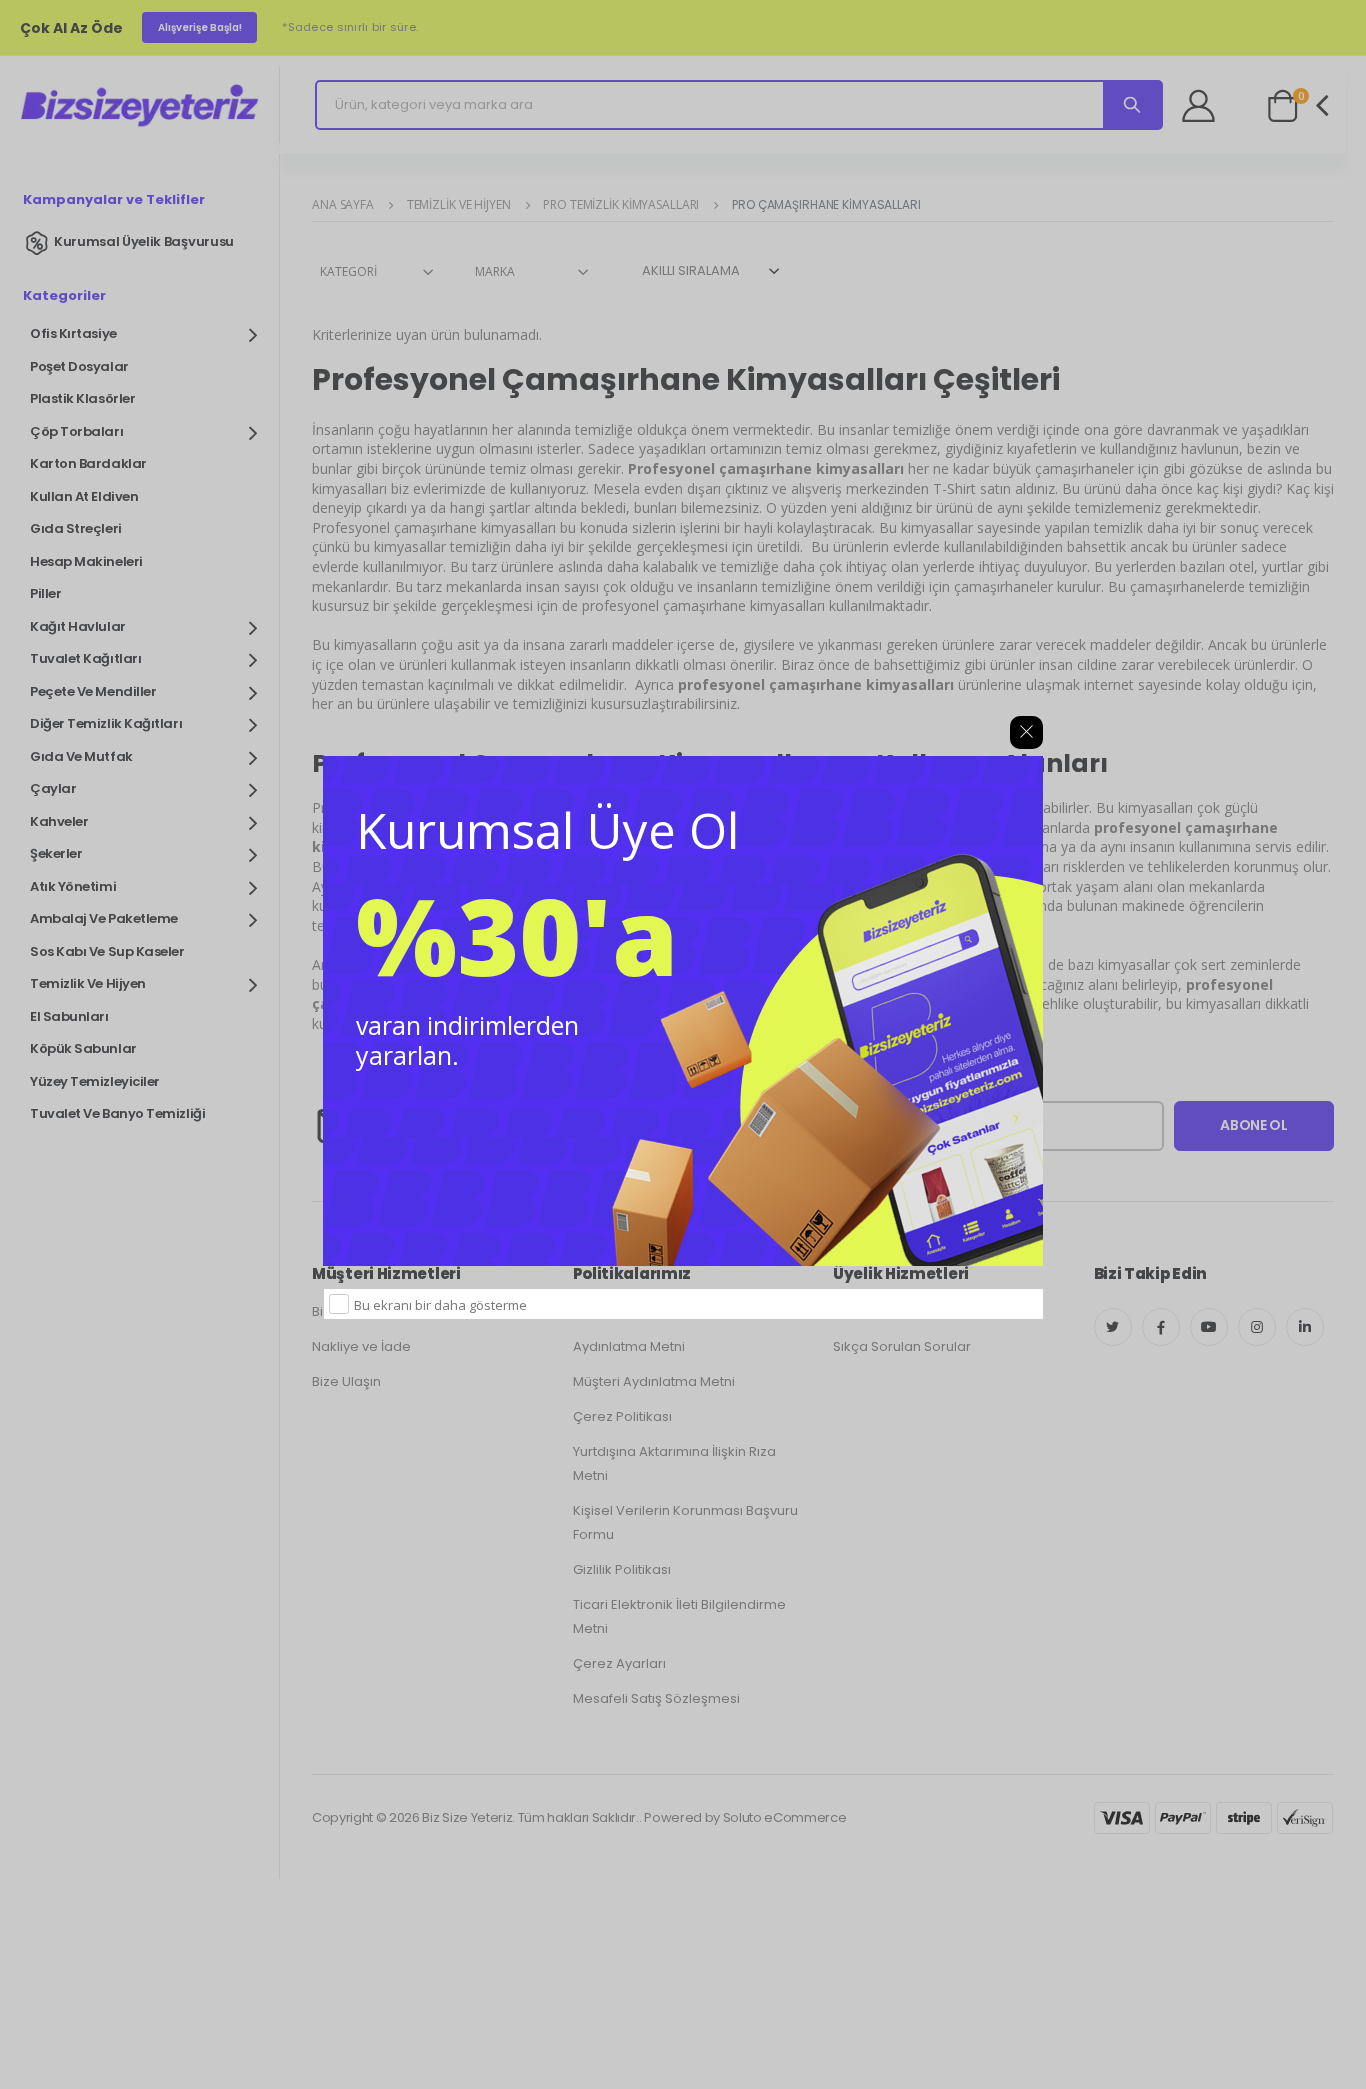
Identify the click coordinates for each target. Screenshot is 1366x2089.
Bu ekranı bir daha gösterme (440, 1305)
